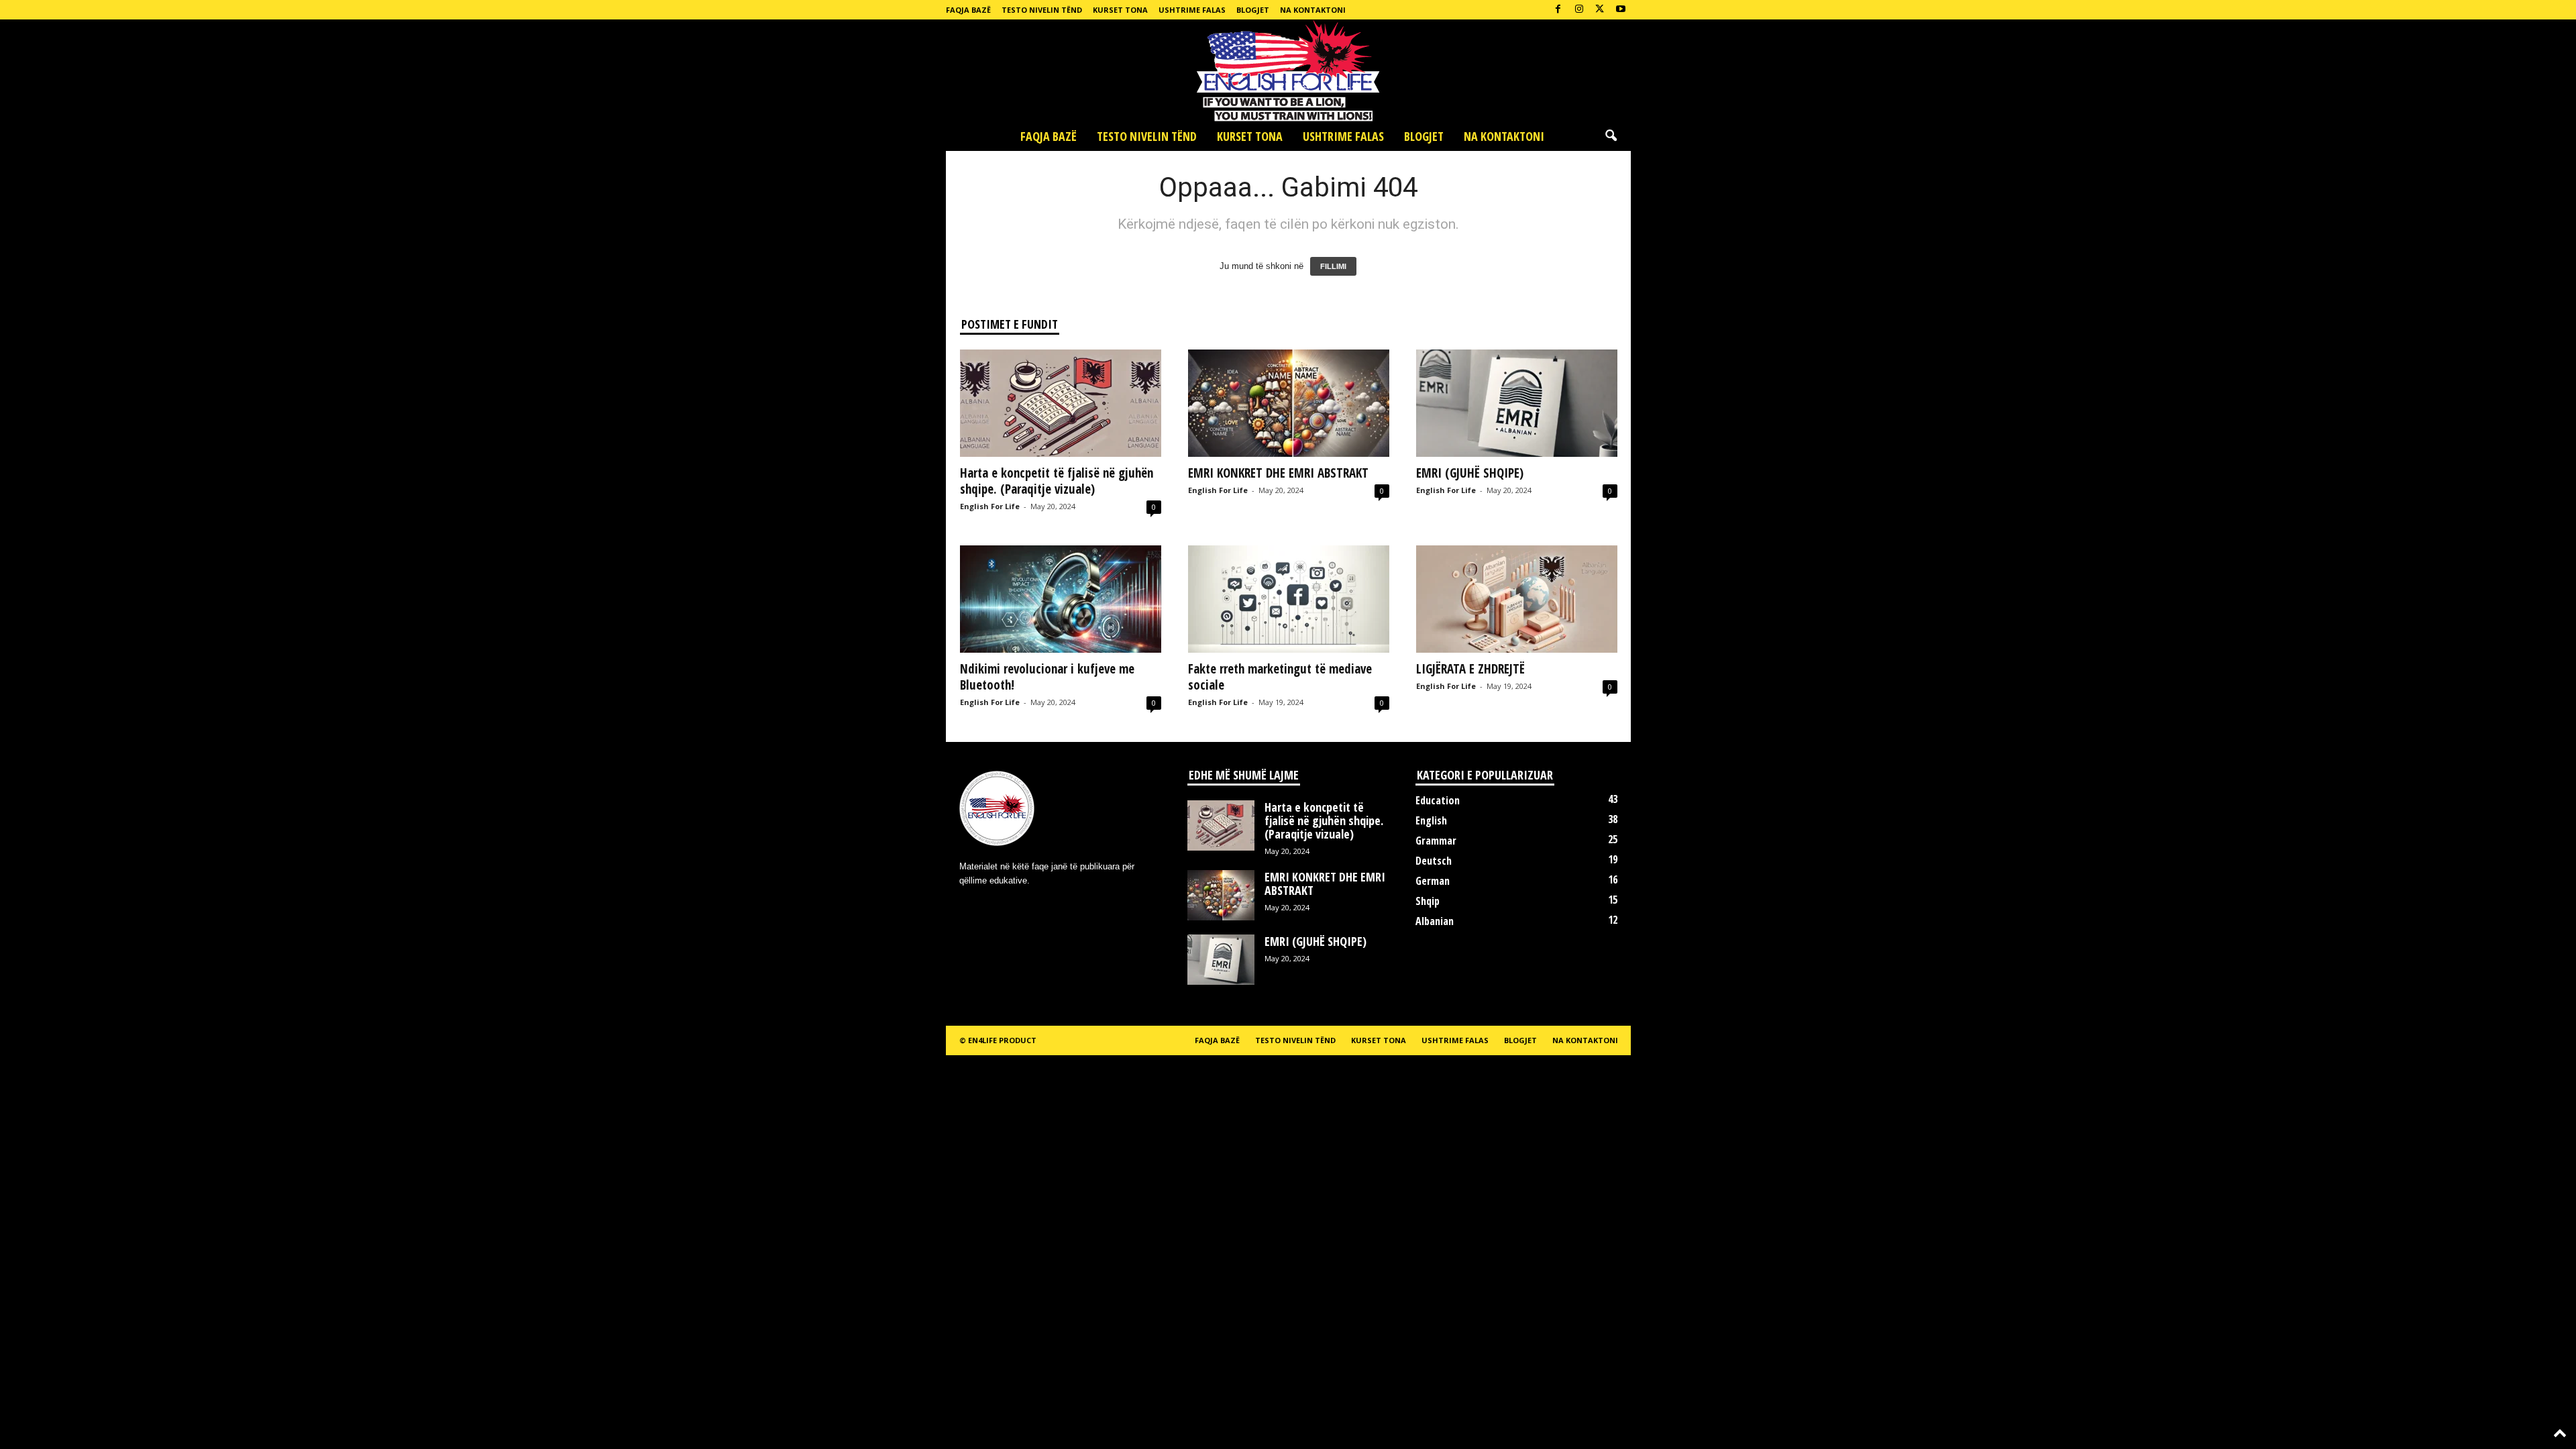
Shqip (1428, 901)
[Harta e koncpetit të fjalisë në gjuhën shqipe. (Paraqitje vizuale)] (1061, 403)
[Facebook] (1558, 10)
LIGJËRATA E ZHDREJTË (1470, 669)
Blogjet (1253, 10)
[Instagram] (1579, 10)
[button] (1611, 136)
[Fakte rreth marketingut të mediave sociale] (1289, 599)
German (1433, 881)
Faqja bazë (968, 10)
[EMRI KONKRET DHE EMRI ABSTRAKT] (1289, 403)
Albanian (1435, 921)
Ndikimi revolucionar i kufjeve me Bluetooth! (1047, 677)
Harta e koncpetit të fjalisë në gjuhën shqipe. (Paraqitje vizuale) (1057, 481)
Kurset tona (1120, 10)
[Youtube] (1621, 10)
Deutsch (1434, 861)
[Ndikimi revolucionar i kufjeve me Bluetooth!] (1061, 599)
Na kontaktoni (1313, 10)
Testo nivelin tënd (1042, 10)
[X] (1600, 10)
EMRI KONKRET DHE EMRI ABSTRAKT (1278, 473)
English (1431, 820)
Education (1438, 800)
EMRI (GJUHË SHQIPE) (1470, 473)
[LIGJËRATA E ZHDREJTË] (1517, 599)
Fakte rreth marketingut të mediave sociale (1280, 677)
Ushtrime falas (1192, 10)
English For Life (990, 506)
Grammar (1436, 841)
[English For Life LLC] (1288, 70)
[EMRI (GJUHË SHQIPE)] (1517, 403)
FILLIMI (1333, 266)
